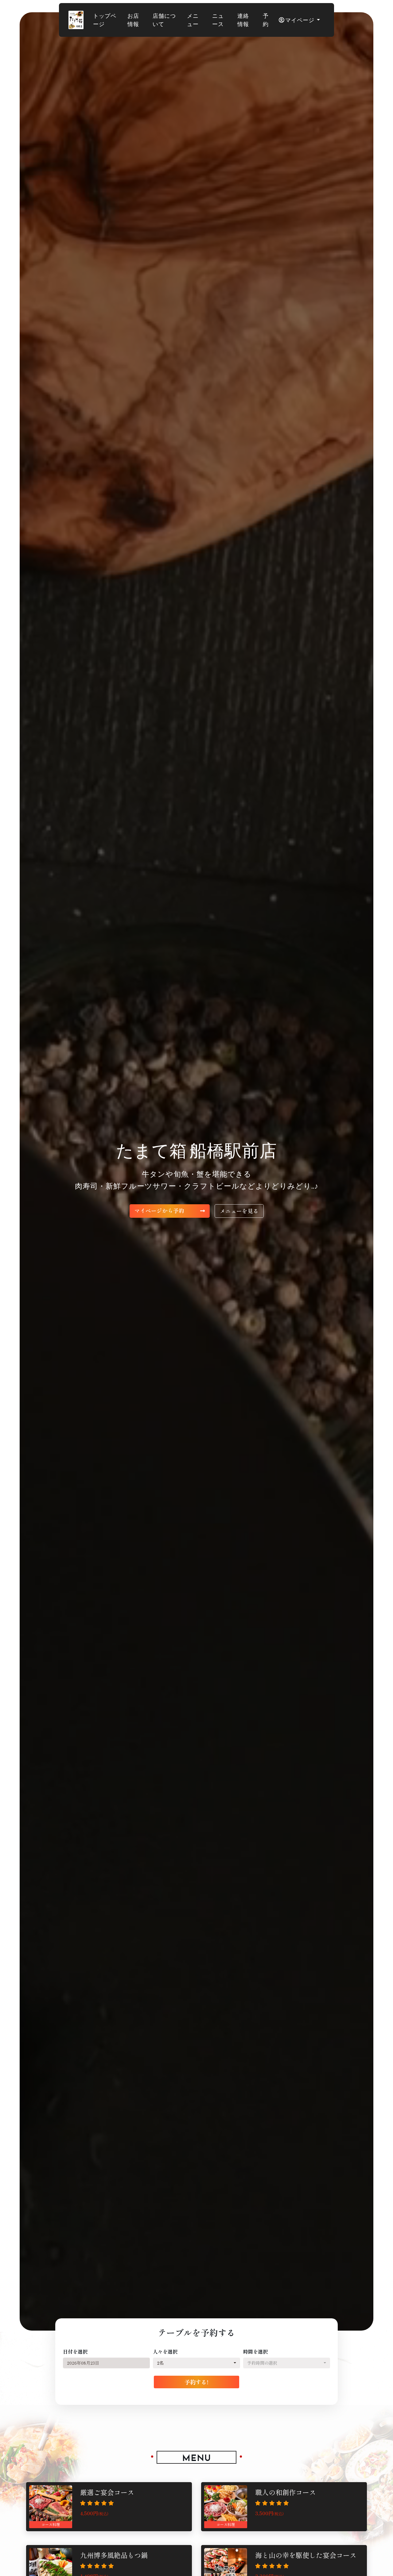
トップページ (105, 20)
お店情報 (133, 20)
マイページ (300, 20)
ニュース (218, 20)
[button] (196, 2363)
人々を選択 (165, 2351)
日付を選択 (75, 2351)
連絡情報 (243, 20)
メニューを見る (239, 1211)
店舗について (164, 20)
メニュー (193, 20)
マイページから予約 (160, 1211)
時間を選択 (255, 2351)
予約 (266, 20)
